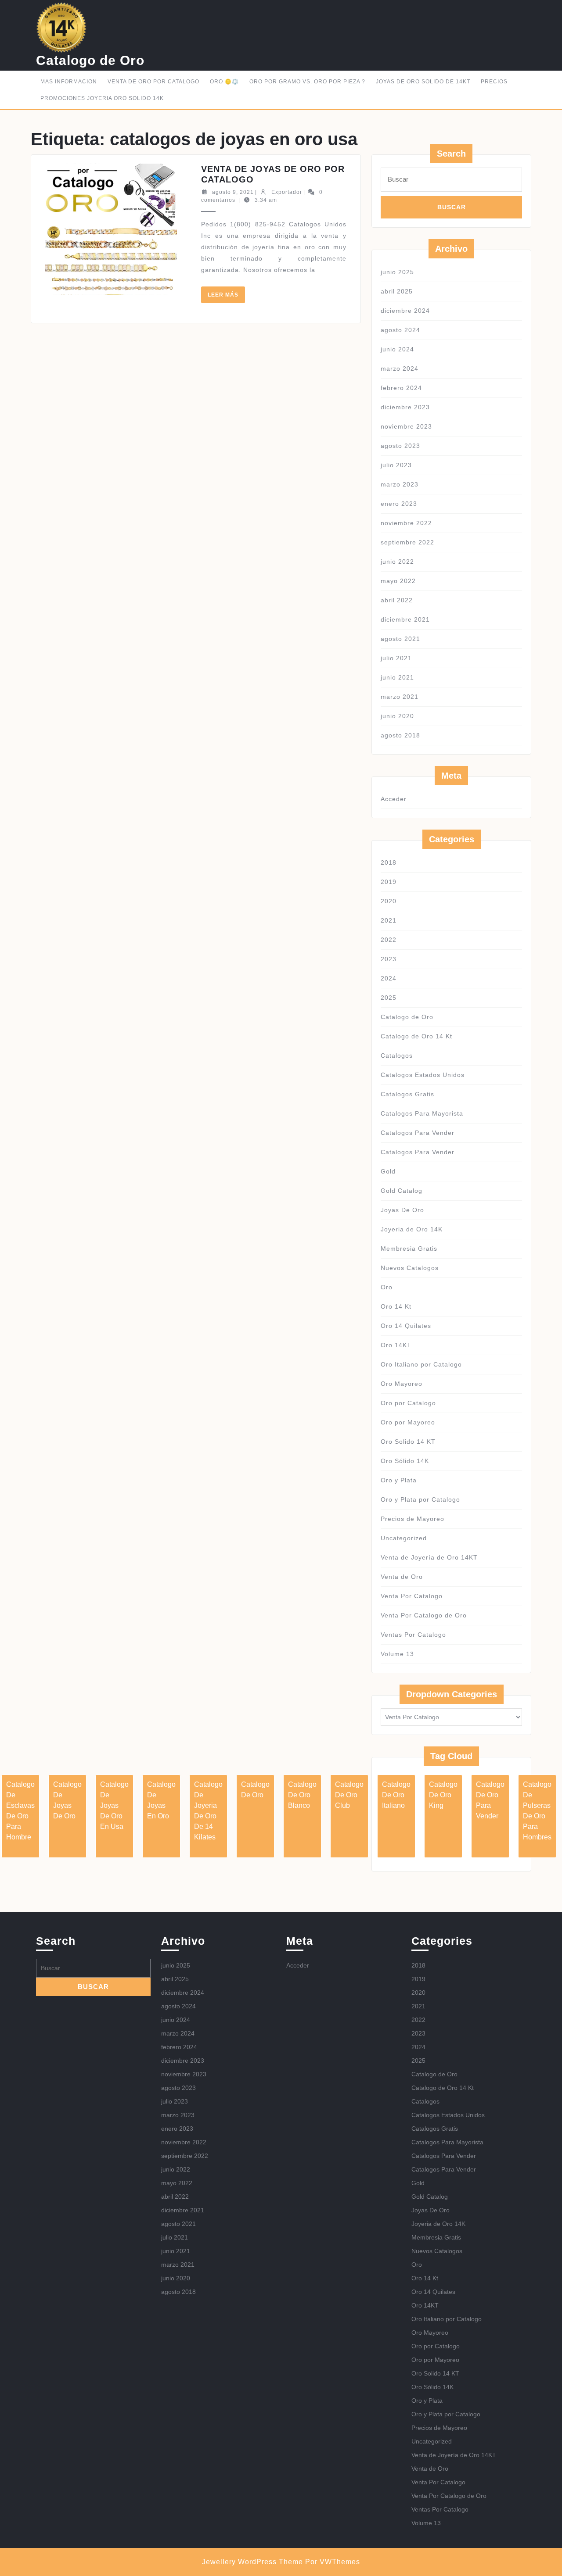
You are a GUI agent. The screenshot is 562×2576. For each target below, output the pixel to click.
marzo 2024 (400, 369)
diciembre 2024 (405, 311)
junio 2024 (397, 349)
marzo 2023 (400, 484)
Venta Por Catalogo (412, 1596)
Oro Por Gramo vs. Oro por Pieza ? (307, 82)
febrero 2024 (401, 388)
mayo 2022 (398, 581)
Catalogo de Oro (90, 60)
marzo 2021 (400, 697)
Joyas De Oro (402, 1210)
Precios (494, 82)
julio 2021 (396, 658)
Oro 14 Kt (396, 1306)
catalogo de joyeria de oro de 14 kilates (208, 1811)
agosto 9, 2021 (233, 192)
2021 (389, 920)
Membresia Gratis (409, 1249)
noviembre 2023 (406, 426)
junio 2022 (397, 562)
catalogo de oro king (443, 1795)
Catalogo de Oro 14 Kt (416, 1036)
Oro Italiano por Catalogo (421, 1364)
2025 (389, 998)
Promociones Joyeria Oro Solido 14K (102, 98)
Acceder (394, 799)
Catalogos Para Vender (418, 1133)
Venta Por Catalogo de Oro (424, 1615)
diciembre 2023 (405, 407)
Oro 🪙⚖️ (224, 82)
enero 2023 (399, 504)
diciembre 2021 (405, 619)
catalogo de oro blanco (302, 1795)
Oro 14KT (396, 1345)
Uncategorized (404, 1538)
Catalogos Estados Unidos (423, 1075)
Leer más (226, 297)
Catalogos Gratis (407, 1094)
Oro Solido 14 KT (408, 1442)
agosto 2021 (400, 639)
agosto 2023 (400, 446)
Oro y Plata (399, 1480)
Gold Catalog (402, 1191)
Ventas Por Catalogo (413, 1635)
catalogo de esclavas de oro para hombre (20, 1811)
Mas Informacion (69, 82)
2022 (389, 940)
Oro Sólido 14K (405, 1461)
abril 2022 (397, 600)
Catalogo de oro (255, 1790)
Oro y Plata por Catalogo (420, 1499)
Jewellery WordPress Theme (252, 2562)
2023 (389, 959)
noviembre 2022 (406, 523)
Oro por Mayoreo (408, 1422)
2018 (389, 862)
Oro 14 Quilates (406, 1326)
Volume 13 (397, 1654)
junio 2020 (397, 716)
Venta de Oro (402, 1577)
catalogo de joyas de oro (67, 1800)
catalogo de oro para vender (490, 1800)
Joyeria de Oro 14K (412, 1229)
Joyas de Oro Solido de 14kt (423, 82)
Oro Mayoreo (402, 1384)
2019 (389, 882)
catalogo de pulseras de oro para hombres (537, 1811)
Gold (388, 1171)
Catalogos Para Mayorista (422, 1113)
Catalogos (397, 1055)
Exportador (287, 192)
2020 (389, 901)
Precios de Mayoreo (412, 1519)
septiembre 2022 (407, 542)
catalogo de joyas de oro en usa (114, 1805)
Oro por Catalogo (408, 1403)
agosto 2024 (400, 330)
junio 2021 (397, 677)
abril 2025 (397, 291)
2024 (389, 978)
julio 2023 (396, 465)
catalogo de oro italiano (396, 1795)
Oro (387, 1287)
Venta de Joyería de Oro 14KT (429, 1557)
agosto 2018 (400, 735)
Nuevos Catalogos (410, 1268)
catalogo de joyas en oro (161, 1800)
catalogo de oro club (349, 1795)
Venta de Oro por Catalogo (153, 82)
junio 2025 (397, 272)
